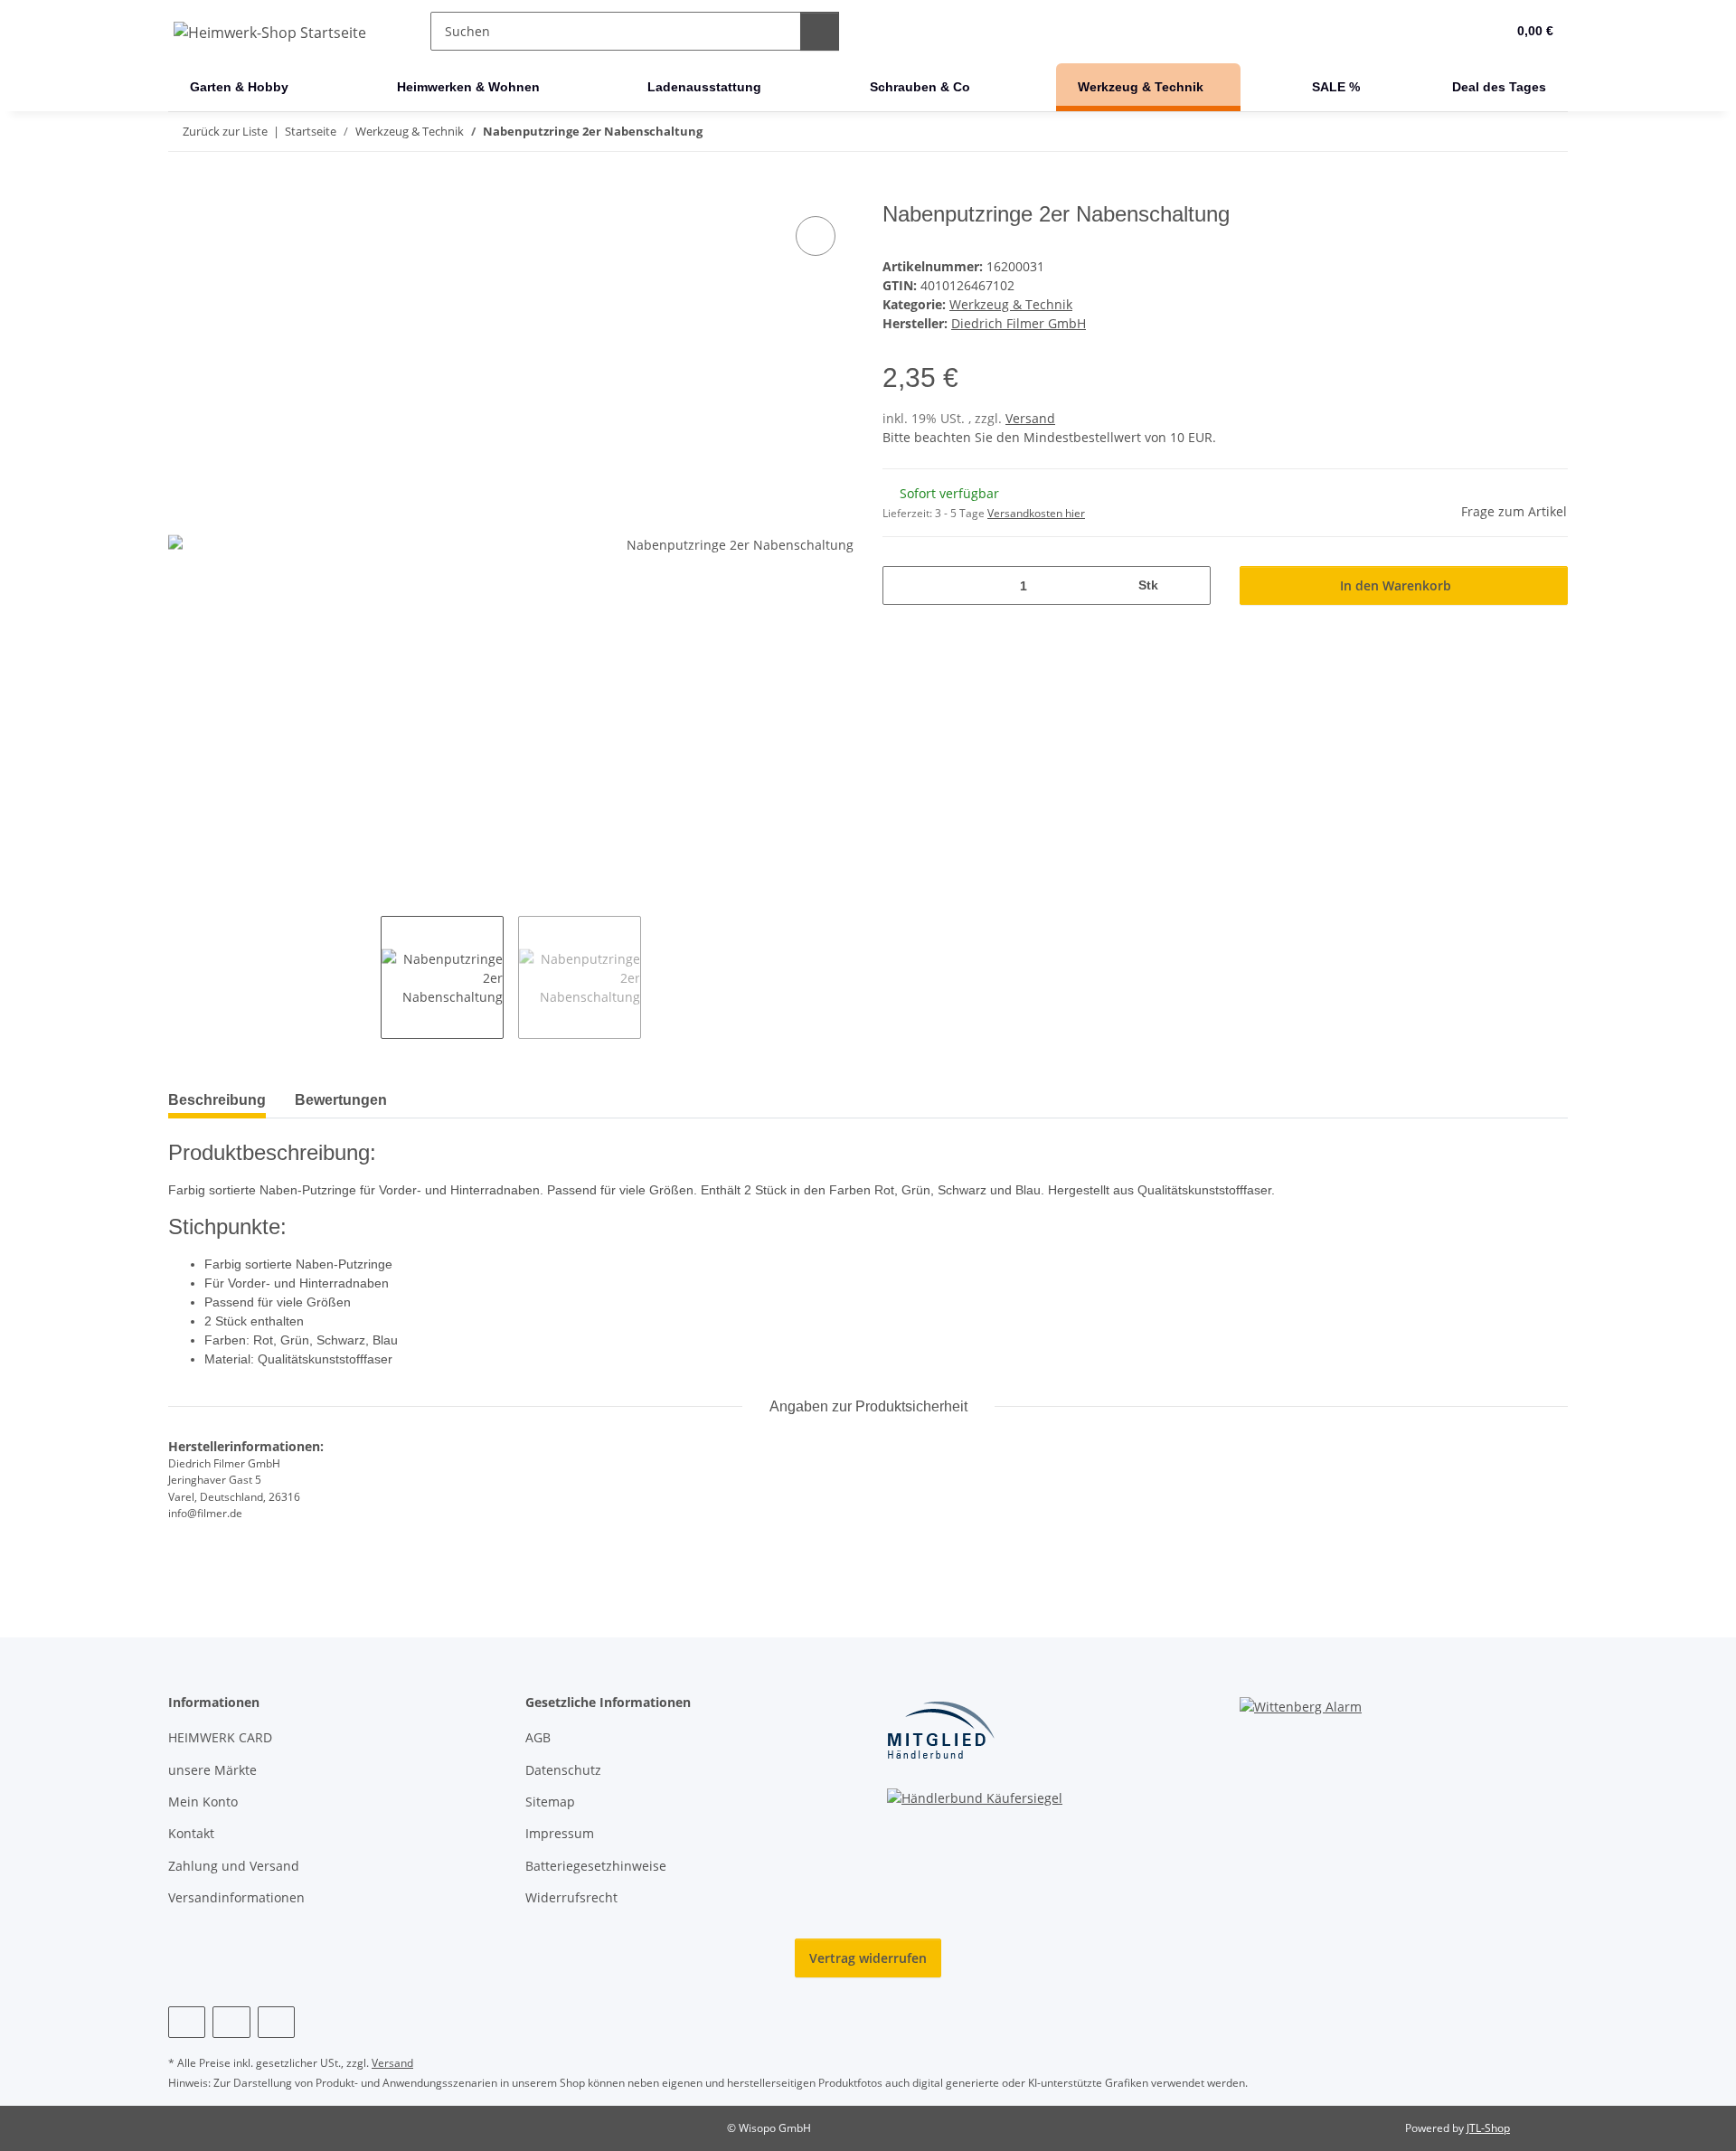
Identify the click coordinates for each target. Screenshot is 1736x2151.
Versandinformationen (236, 1897)
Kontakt (191, 1833)
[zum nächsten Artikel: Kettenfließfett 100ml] (1548, 132)
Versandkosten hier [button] (1036, 513)
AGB (538, 1737)
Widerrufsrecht (571, 1897)
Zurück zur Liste (225, 131)
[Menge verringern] (903, 585)
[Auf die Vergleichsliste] (816, 236)
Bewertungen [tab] (341, 1100)
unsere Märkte (212, 1770)
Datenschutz (563, 1770)
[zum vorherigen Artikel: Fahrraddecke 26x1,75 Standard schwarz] (1510, 132)
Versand (1030, 418)
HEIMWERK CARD (220, 1737)
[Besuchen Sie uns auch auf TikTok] (276, 2022)
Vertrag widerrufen (868, 1958)
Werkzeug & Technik (1011, 304)
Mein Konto (203, 1802)
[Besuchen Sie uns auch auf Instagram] (231, 2022)
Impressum (560, 1833)
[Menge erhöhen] (1190, 585)
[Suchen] (820, 31)
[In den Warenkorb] (183, 192)
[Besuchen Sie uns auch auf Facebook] (187, 2022)
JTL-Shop (1488, 2128)
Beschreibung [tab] (217, 1100)
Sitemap (550, 1802)
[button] (1455, 32)
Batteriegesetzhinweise (596, 1866)
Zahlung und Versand (234, 1866)
